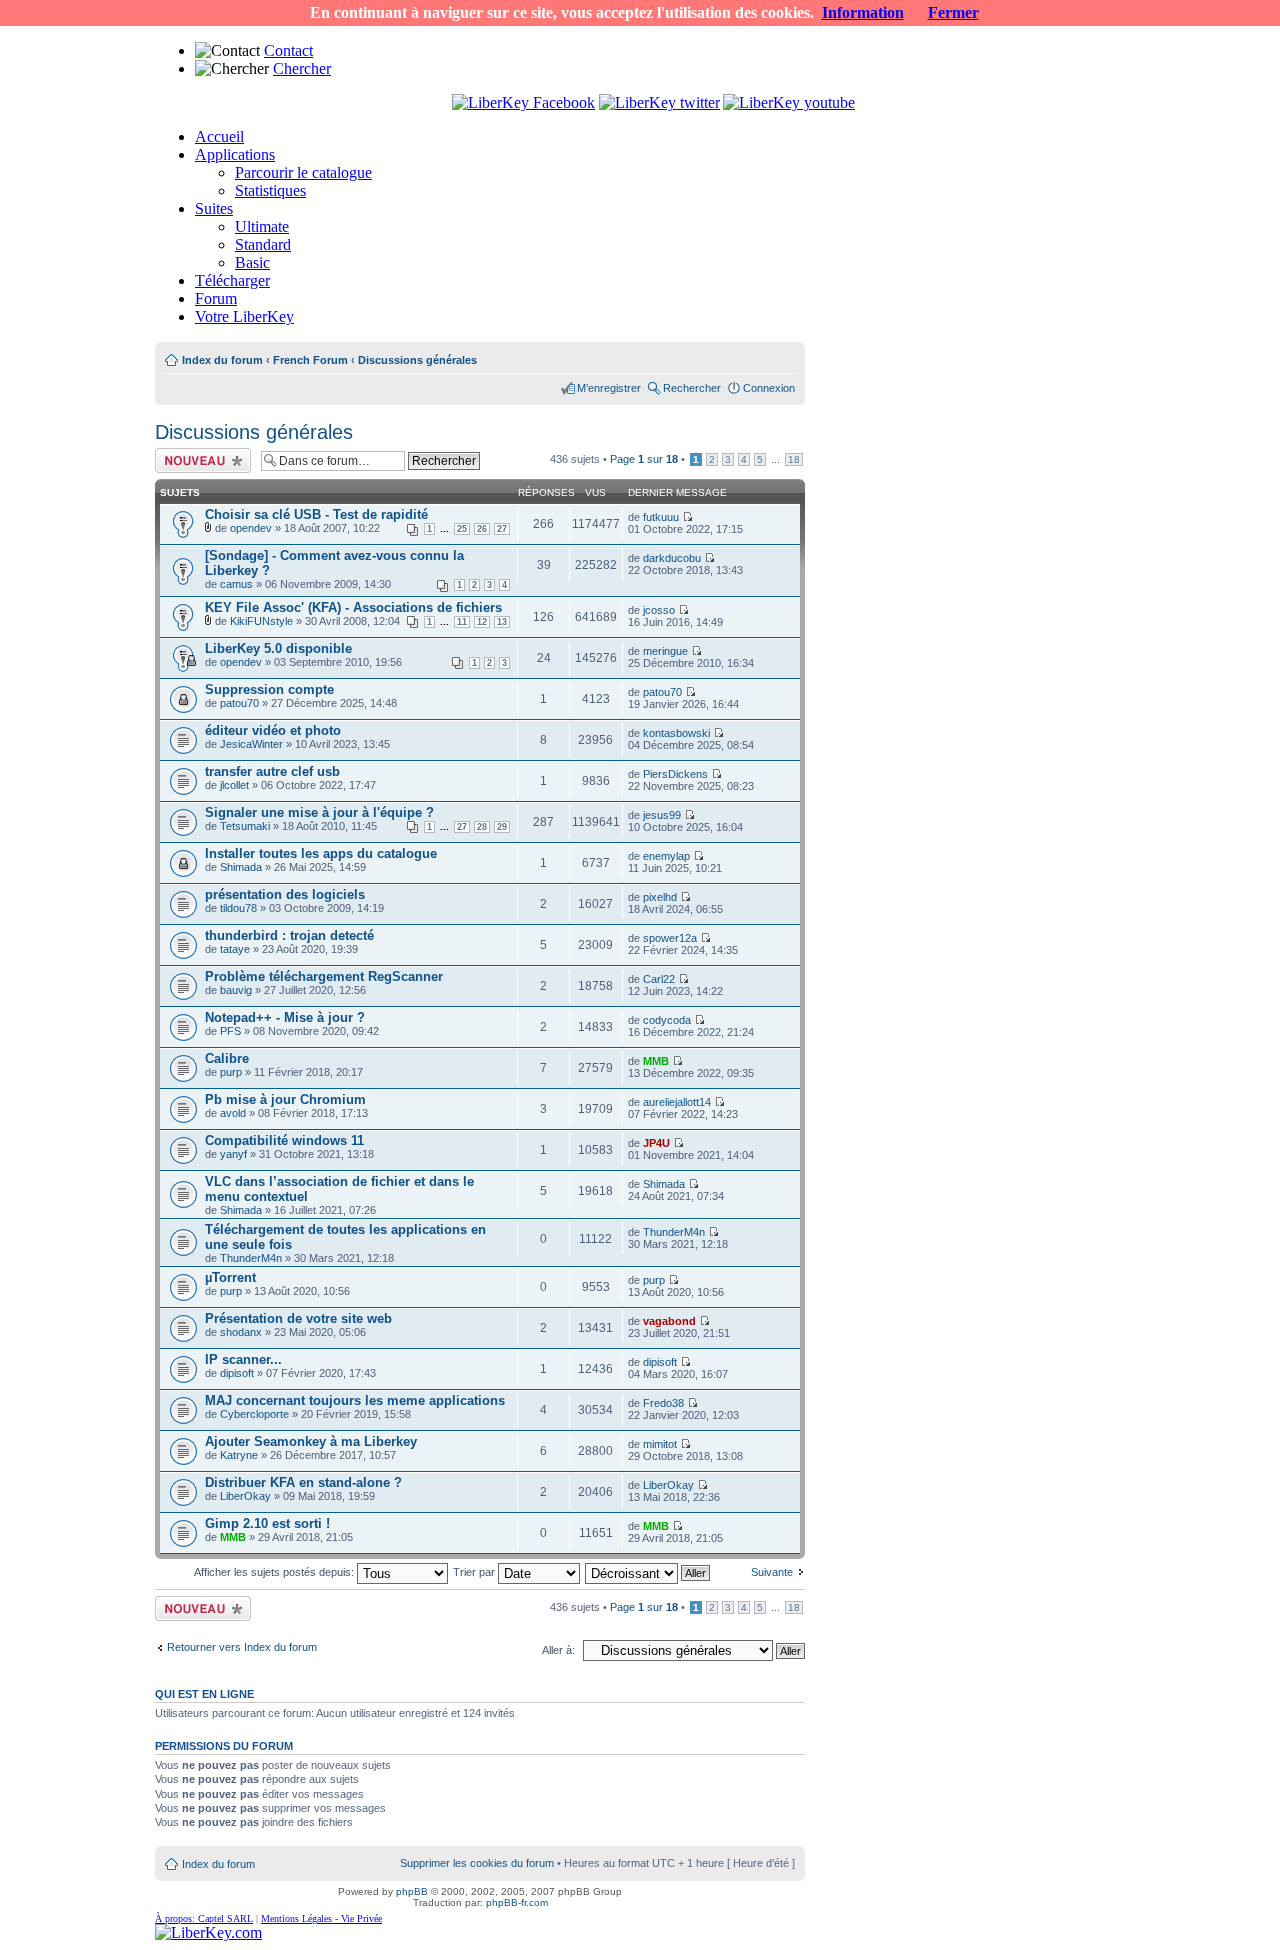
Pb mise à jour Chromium (285, 1099)
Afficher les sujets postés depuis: (275, 1572)
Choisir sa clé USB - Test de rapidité (316, 514)
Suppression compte (269, 689)
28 (482, 827)
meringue (665, 651)
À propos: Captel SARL (204, 1918)
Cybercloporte (254, 1414)
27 (502, 529)
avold (233, 1113)
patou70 (239, 703)
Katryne (239, 1455)
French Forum (310, 360)
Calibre (227, 1058)
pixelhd (660, 897)
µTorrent (230, 1277)
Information (863, 12)
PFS (230, 1031)
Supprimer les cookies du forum (477, 1863)
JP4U (656, 1143)
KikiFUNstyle (261, 621)
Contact (288, 50)
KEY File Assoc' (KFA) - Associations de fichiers (353, 607)
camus (236, 584)
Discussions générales (417, 360)
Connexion (769, 388)
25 (462, 529)
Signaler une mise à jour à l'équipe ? (319, 812)
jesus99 (662, 815)
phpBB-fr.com (517, 1902)
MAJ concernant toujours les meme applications (355, 1400)
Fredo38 (663, 1403)
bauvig (236, 990)
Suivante (772, 1572)
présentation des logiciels (285, 894)
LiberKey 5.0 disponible (278, 648)
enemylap (666, 856)
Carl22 (659, 979)
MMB (656, 1061)
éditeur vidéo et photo (273, 730)
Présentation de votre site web (298, 1318)
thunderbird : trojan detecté (289, 935)
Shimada (241, 867)
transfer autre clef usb (272, 771)
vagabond (669, 1321)
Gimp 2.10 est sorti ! (267, 1523)
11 (462, 622)
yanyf (233, 1154)
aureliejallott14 (677, 1102)
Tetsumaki (245, 826)
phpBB (412, 1891)
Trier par (475, 1572)
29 (502, 827)
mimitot (660, 1444)
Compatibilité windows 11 (284, 1140)
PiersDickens (675, 774)
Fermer (953, 12)
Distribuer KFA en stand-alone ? (303, 1482)
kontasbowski (676, 733)
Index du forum (222, 360)
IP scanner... (243, 1359)
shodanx (241, 1332)
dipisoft (237, 1373)
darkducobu (672, 558)
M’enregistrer (609, 388)
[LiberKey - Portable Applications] (208, 1932)
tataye (235, 949)
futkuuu (661, 517)
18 (794, 459)
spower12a (670, 938)
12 (482, 622)
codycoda (667, 1020)
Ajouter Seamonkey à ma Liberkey (311, 1441)
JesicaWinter (251, 744)
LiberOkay (245, 1496)
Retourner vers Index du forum (242, 1647)
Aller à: (558, 1650)
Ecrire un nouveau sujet (199, 460)
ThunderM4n (251, 1258)
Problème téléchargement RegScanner (324, 976)
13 (502, 622)
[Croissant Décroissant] (648, 1572)
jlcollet (234, 785)
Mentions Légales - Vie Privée (321, 1918)
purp (231, 1072)
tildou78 (238, 908)
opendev (251, 528)
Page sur (644, 459)
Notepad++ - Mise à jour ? (285, 1017)
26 (482, 529)
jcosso (659, 610)
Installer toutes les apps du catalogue (321, 853)
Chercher (302, 68)
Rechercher (692, 388)
